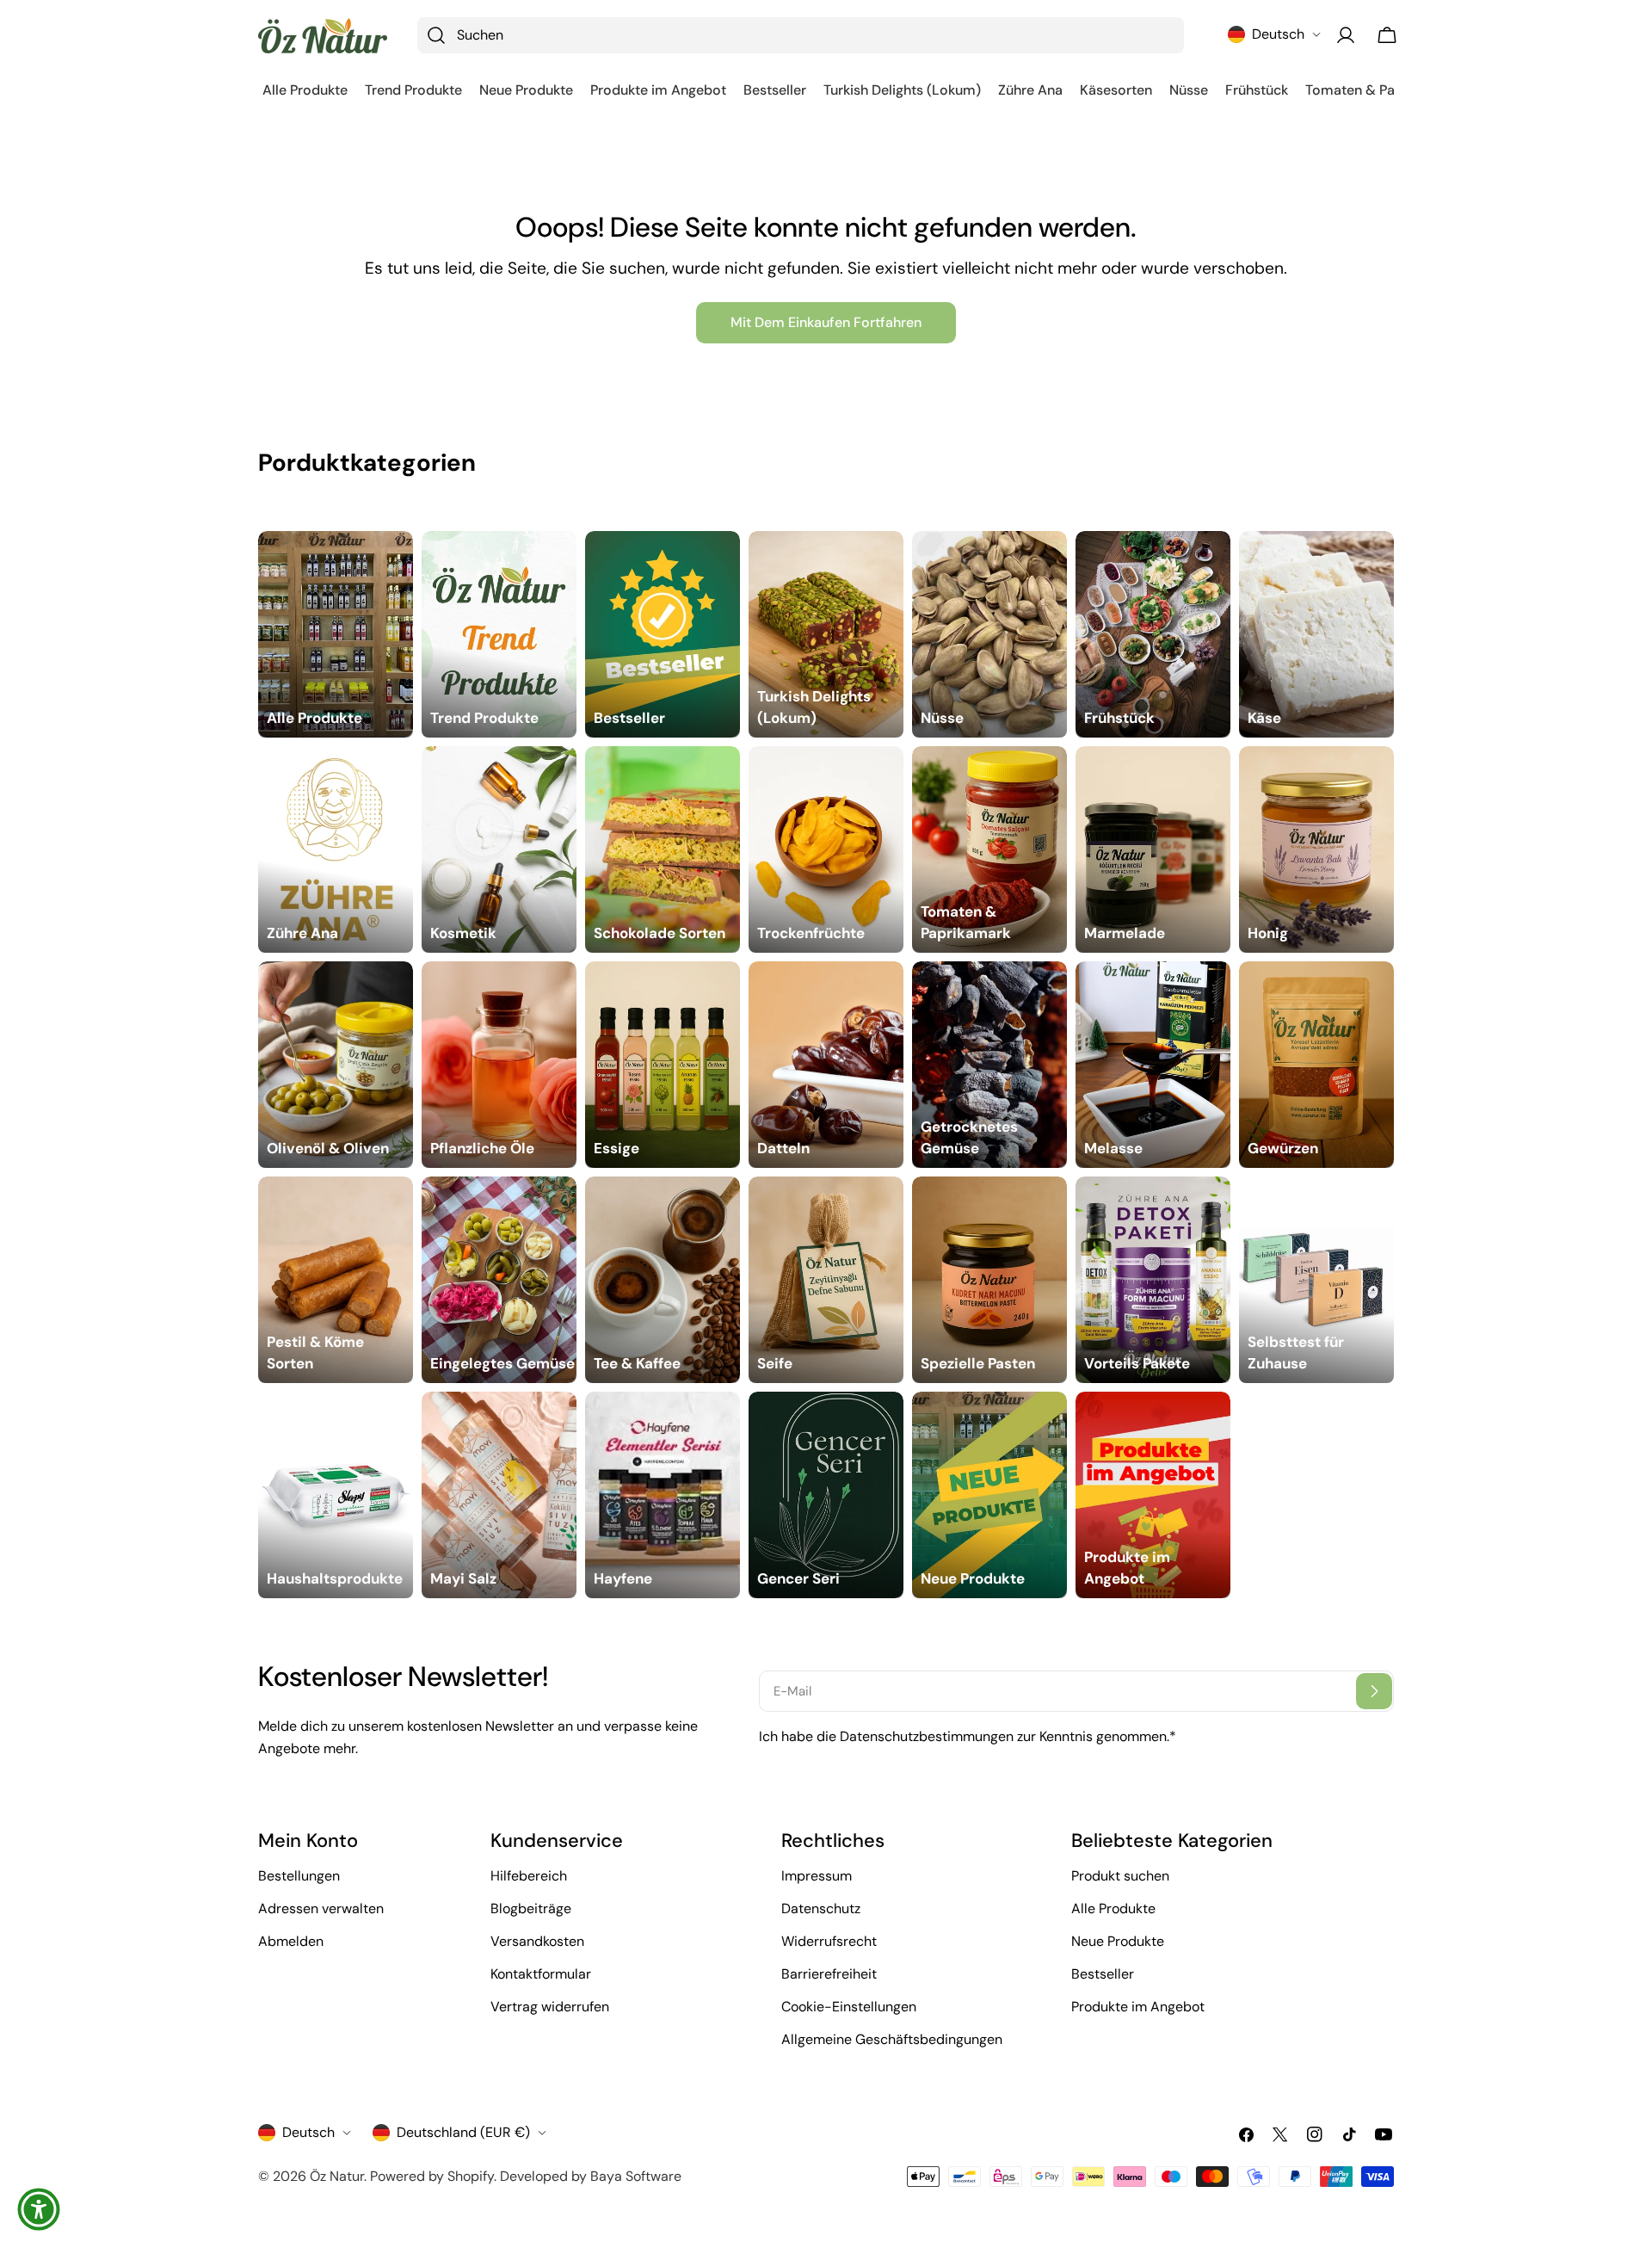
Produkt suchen (1120, 1876)
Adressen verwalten (321, 1908)
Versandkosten (537, 1941)
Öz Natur (337, 2176)
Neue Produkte (1118, 1941)
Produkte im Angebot (1138, 2007)
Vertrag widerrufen (550, 2007)
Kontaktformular (541, 1974)
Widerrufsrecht (829, 1941)
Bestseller (1103, 1974)
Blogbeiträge (531, 1908)
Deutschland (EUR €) (463, 2132)
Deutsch (1278, 34)
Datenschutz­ (821, 1908)
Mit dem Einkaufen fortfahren (826, 322)
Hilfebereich (529, 1876)
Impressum (817, 1876)
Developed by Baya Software (591, 2176)
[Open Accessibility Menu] (39, 2209)
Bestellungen (299, 1876)
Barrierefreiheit (829, 1974)
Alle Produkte (1113, 1908)
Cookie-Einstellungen (849, 2007)
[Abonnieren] (1374, 1691)
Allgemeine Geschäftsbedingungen (892, 2039)
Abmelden (291, 1941)
